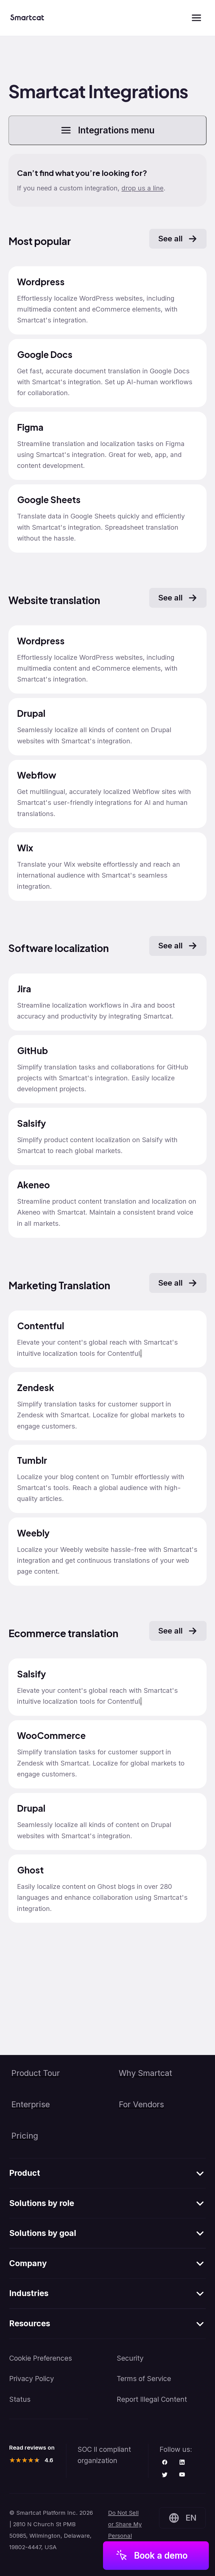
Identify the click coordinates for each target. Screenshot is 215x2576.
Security (130, 2358)
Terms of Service (144, 2379)
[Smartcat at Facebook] (165, 2463)
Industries (29, 2293)
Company (28, 2263)
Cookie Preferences (41, 2358)
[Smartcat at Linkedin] (182, 2463)
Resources (30, 2323)
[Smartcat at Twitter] (165, 2475)
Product (25, 2173)
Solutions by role (42, 2203)
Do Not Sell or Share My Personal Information (125, 2530)
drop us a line (142, 188)
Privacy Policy (32, 2379)
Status (20, 2399)
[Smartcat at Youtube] (182, 2475)
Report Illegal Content (152, 2399)
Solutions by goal (43, 2233)
